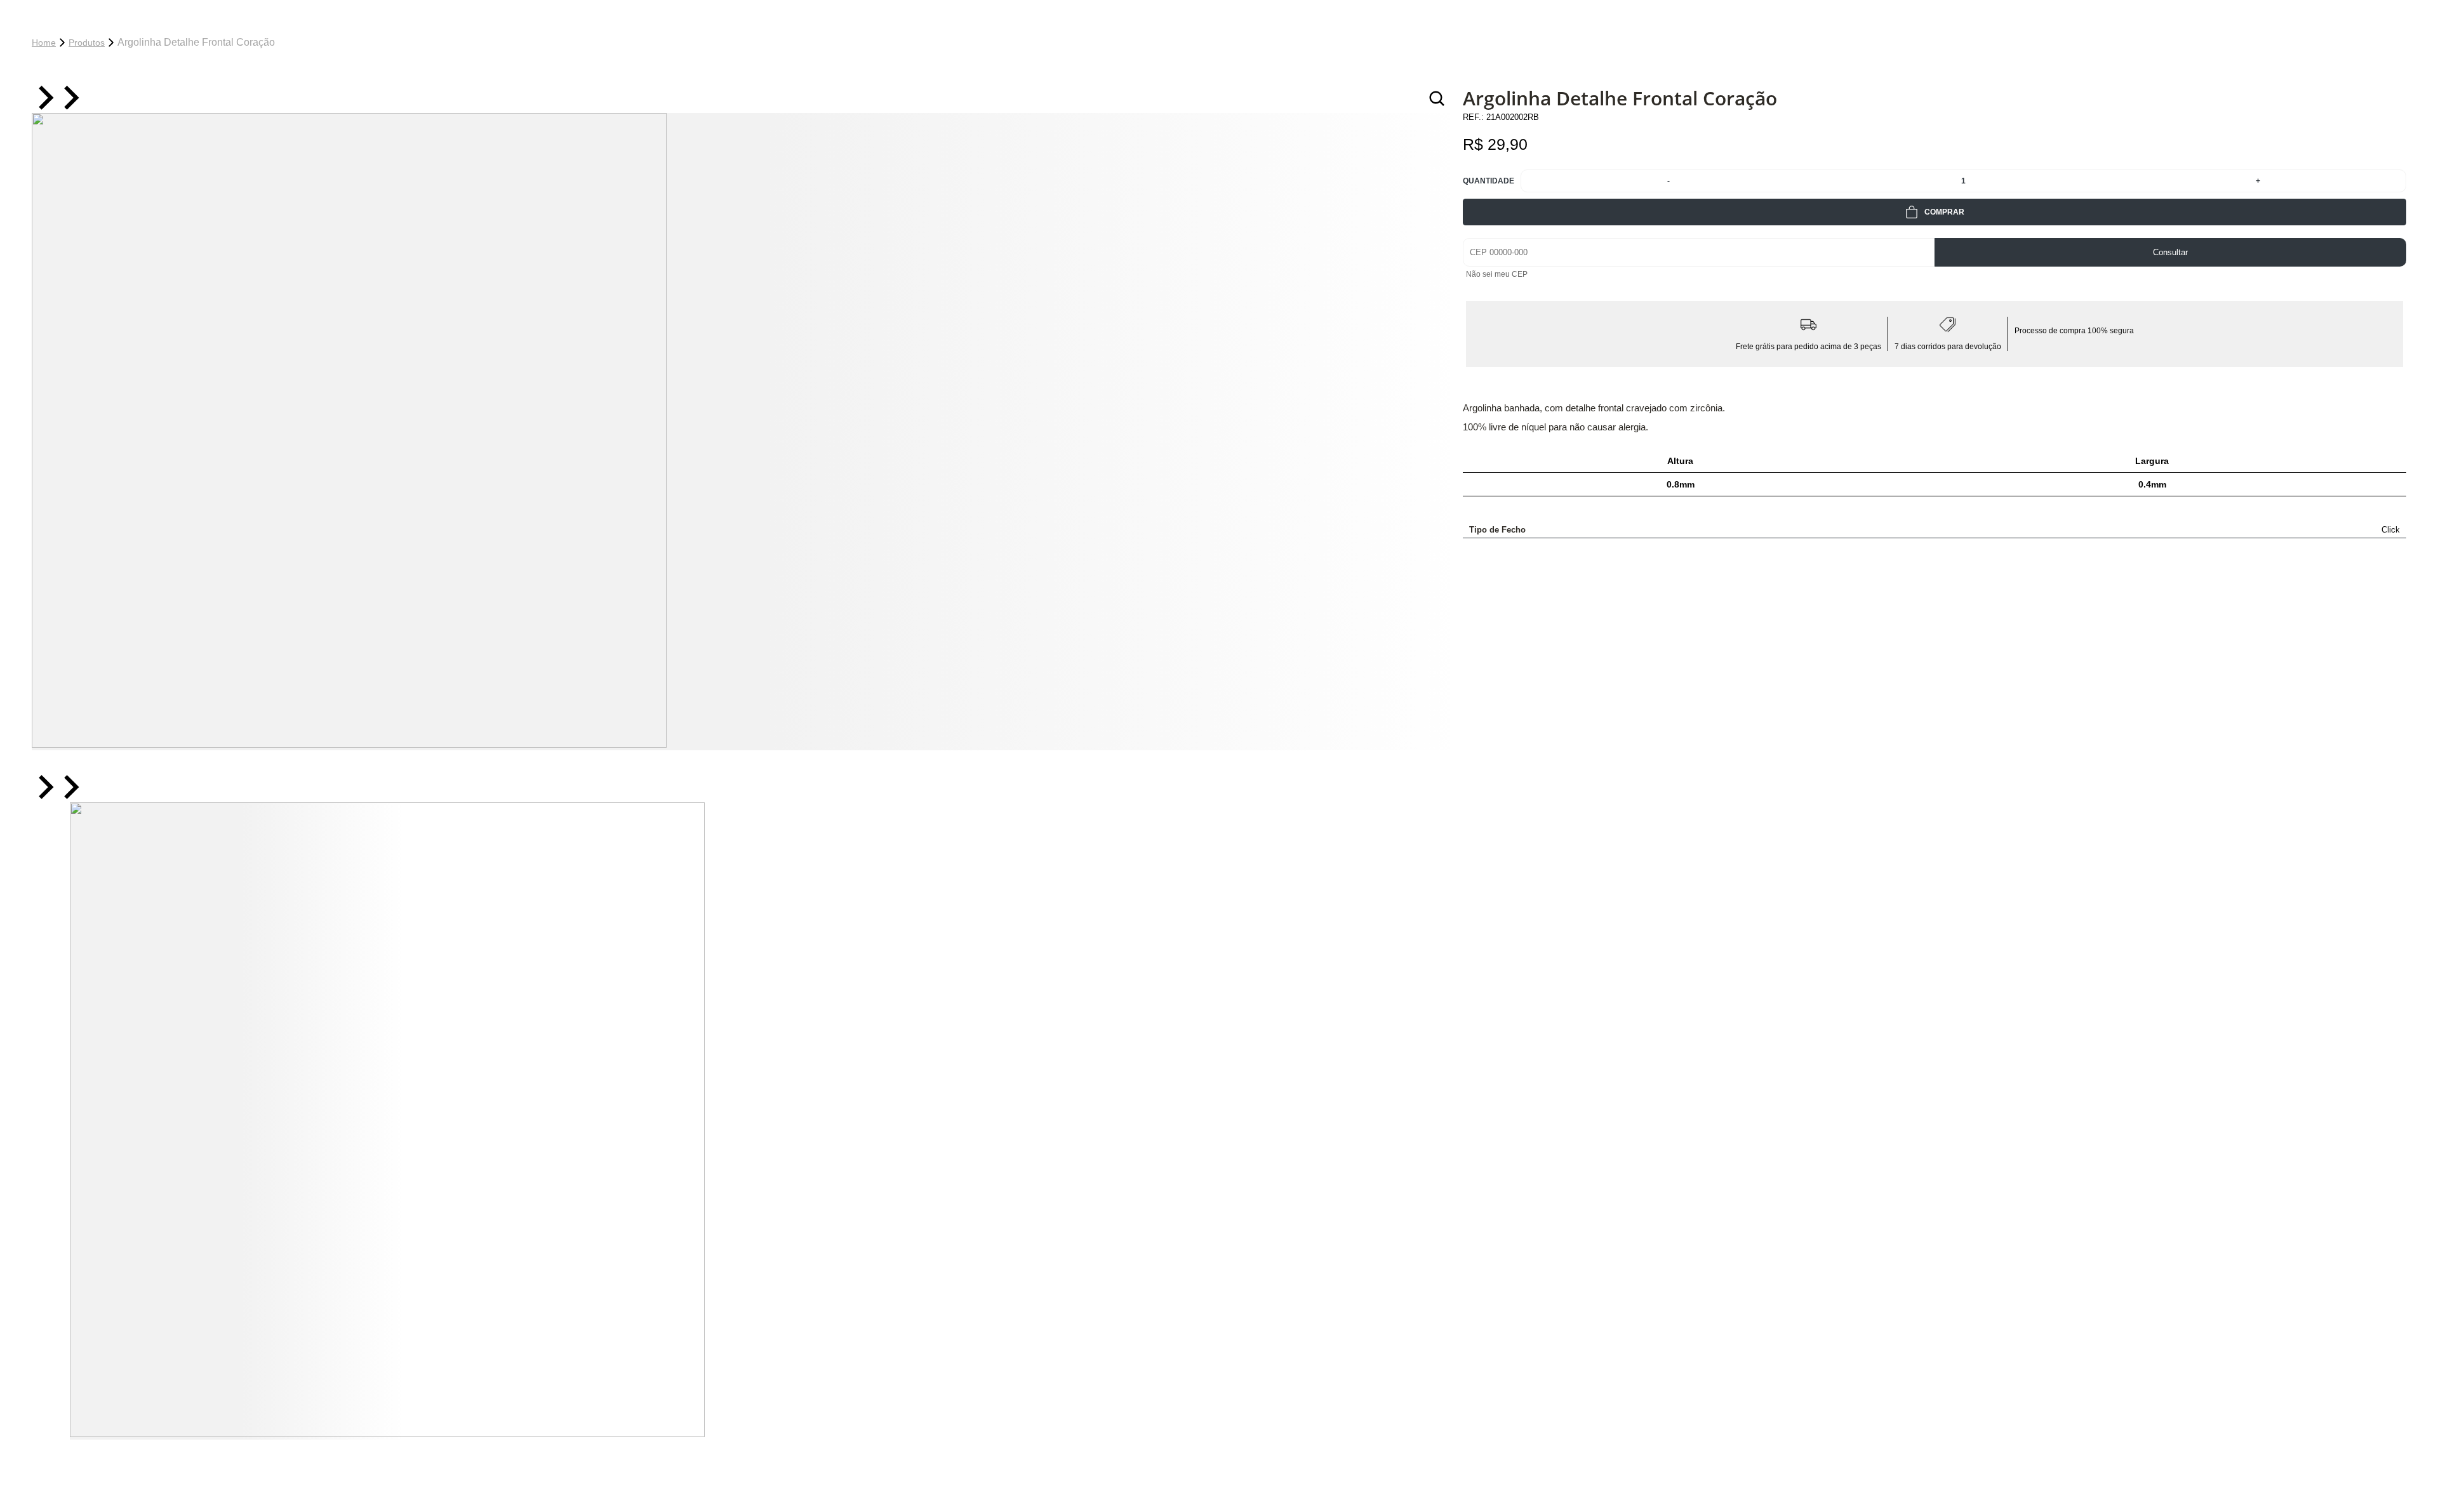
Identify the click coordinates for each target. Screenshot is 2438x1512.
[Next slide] (70, 99)
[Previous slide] (44, 99)
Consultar (2170, 252)
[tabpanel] (741, 432)
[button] (235, 1121)
